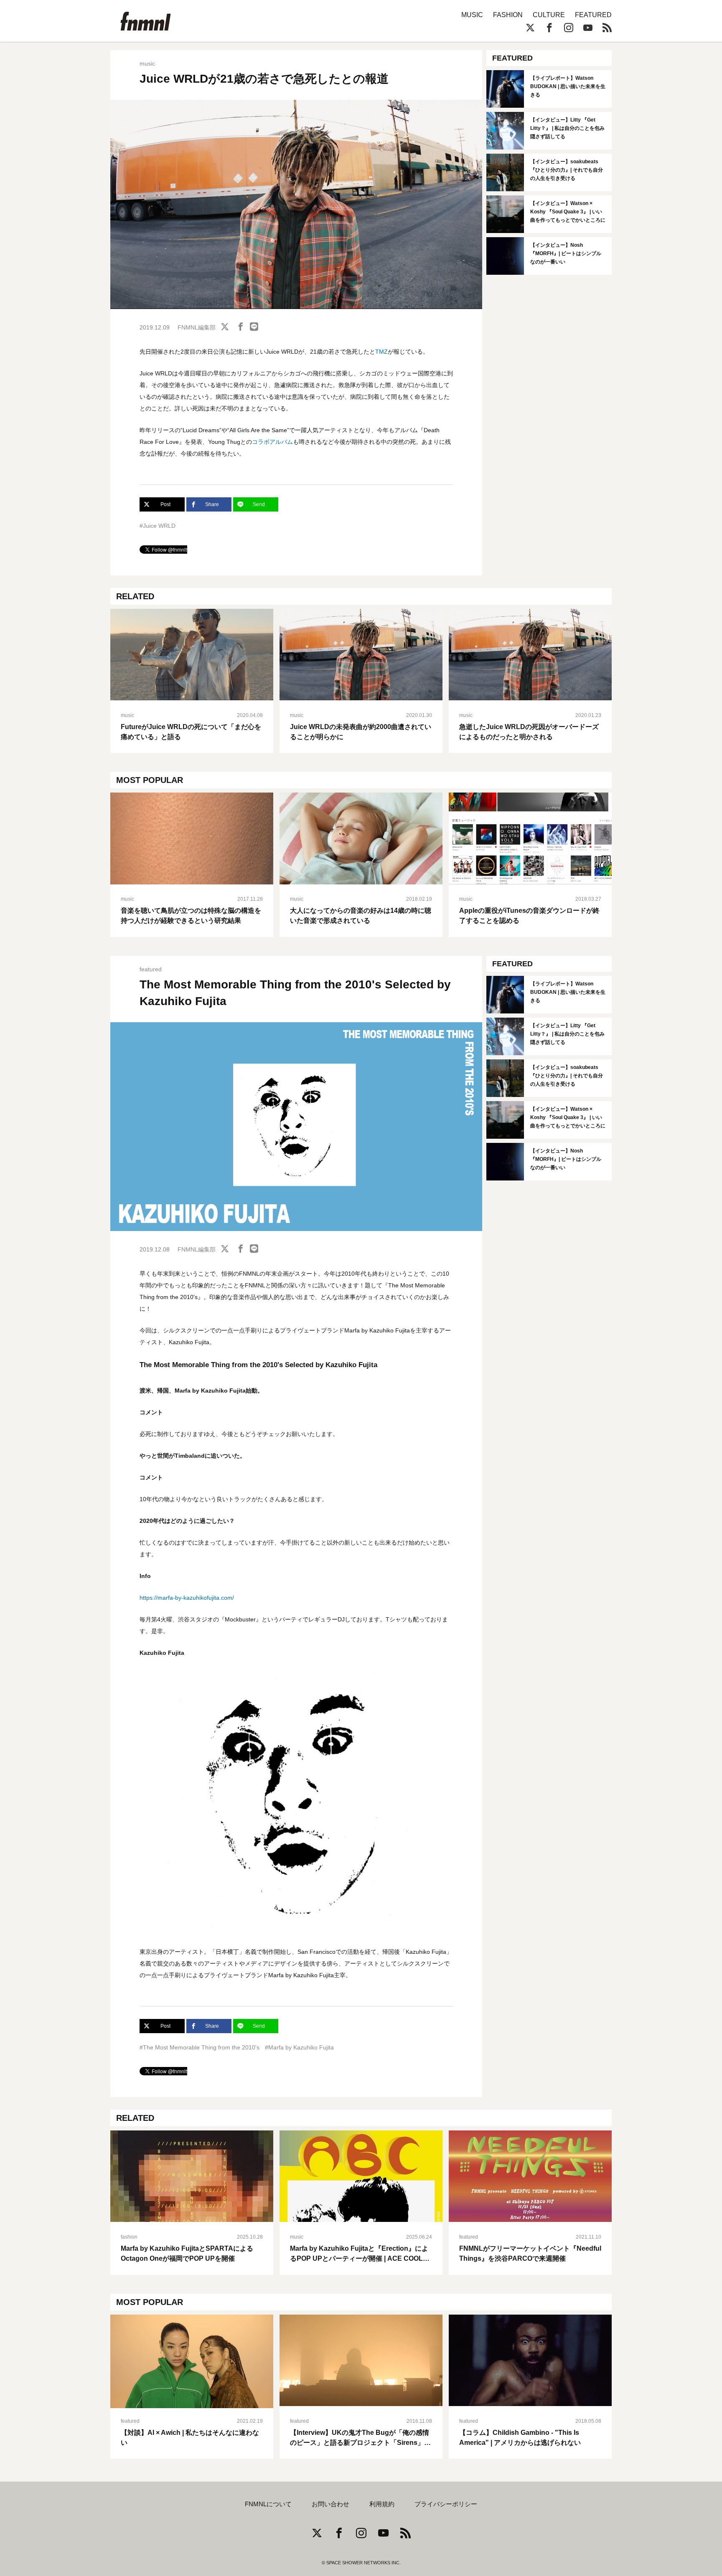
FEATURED (593, 15)
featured (151, 969)
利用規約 (382, 2504)
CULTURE (549, 15)
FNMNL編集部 (197, 327)
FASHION (508, 15)
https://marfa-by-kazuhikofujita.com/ (187, 1598)
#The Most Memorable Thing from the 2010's (200, 2047)
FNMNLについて (268, 2504)
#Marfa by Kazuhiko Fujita (299, 2047)
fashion (129, 2237)
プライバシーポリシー (446, 2504)
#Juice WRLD (158, 526)
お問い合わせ (330, 2504)
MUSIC (472, 15)
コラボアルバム (272, 442)
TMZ (381, 352)
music (147, 63)
